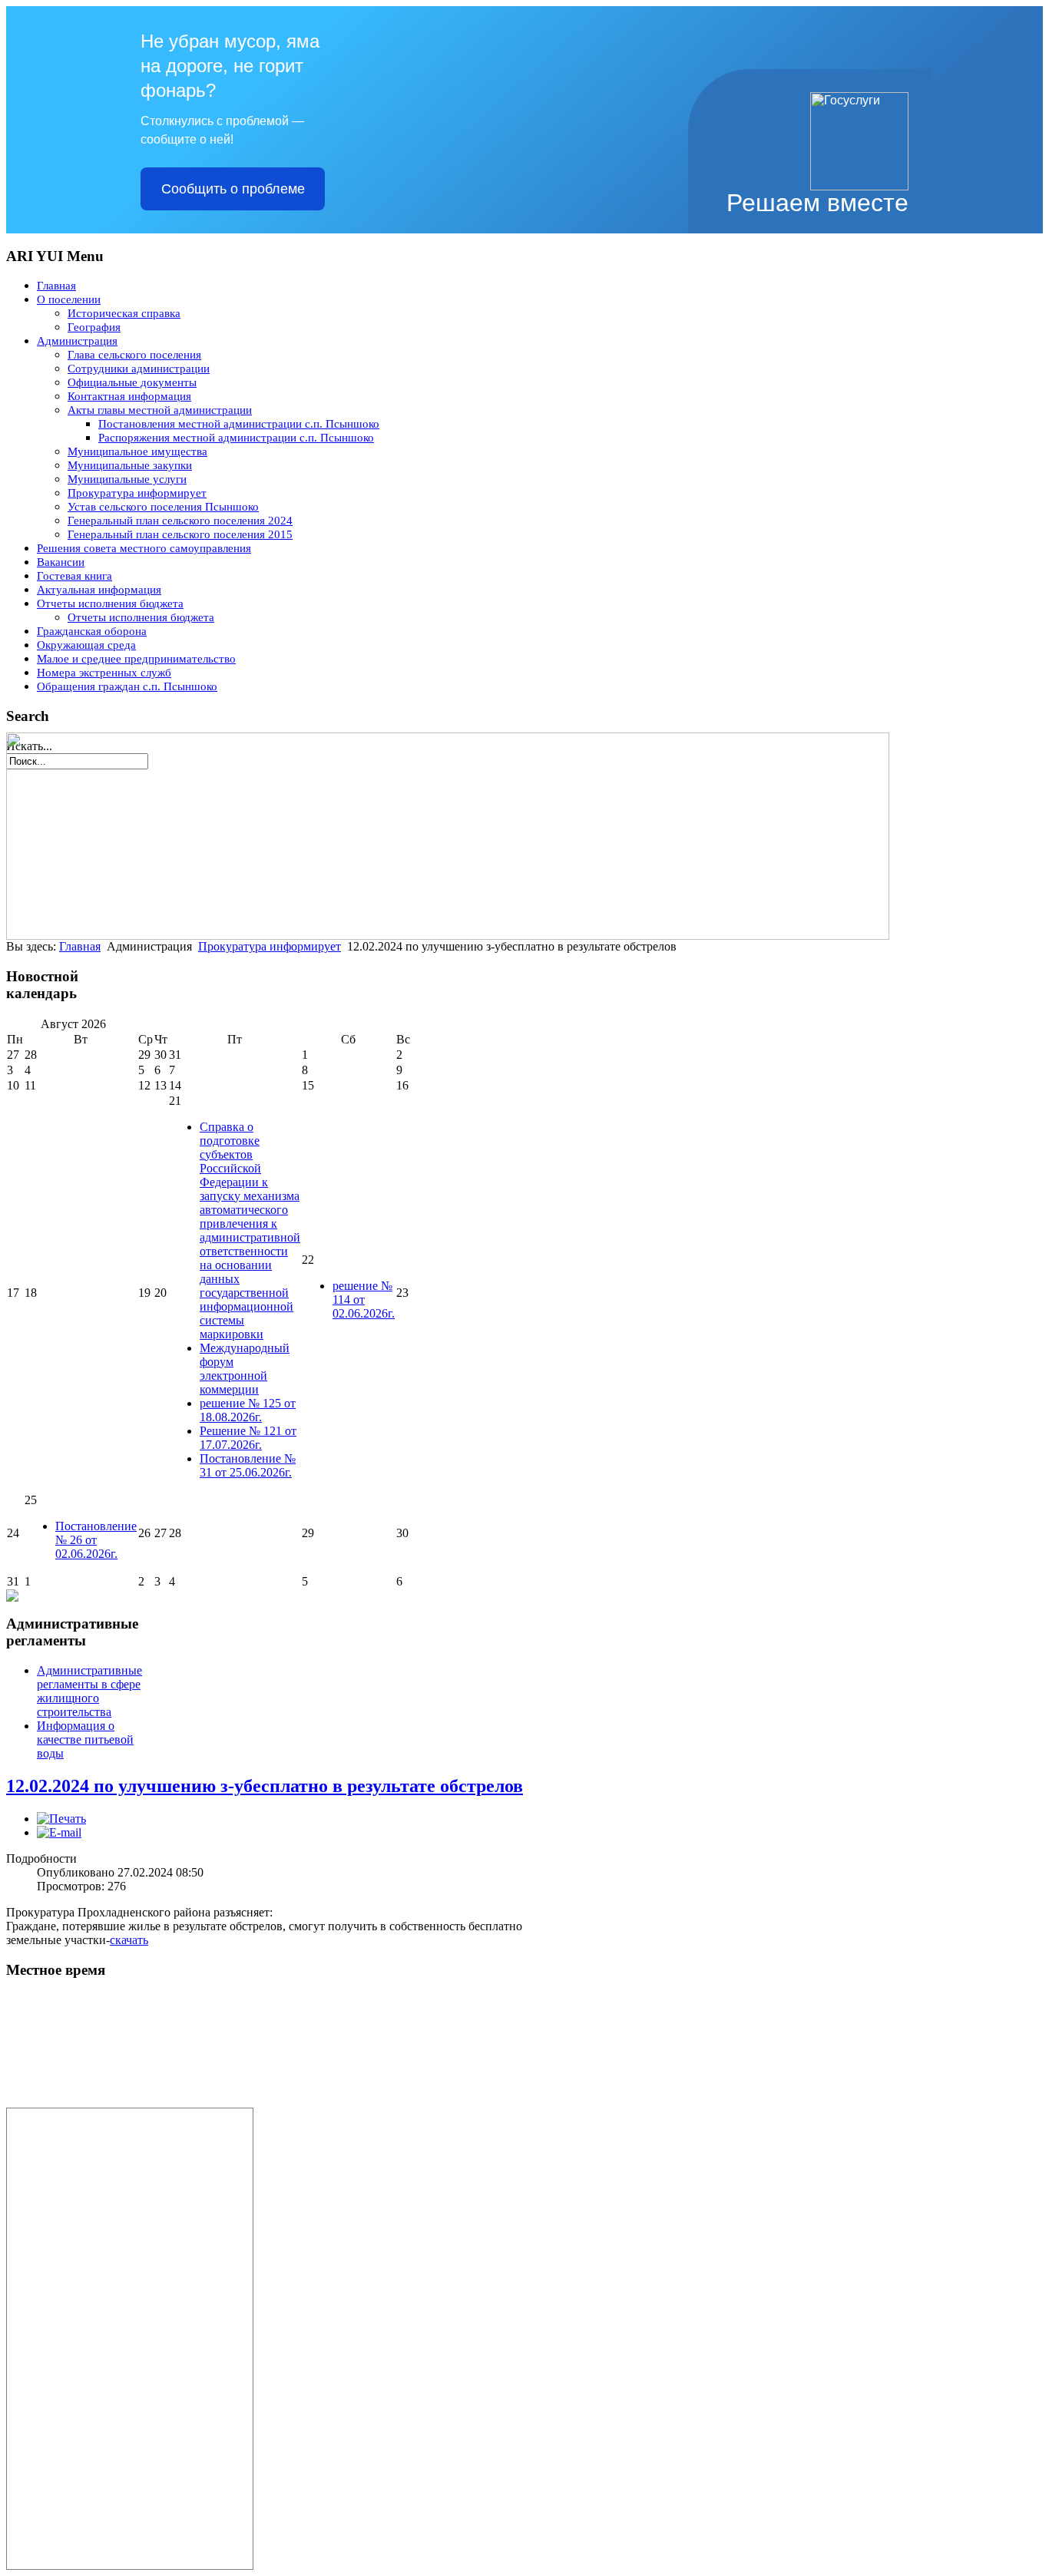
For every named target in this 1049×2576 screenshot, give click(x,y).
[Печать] (61, 1819)
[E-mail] (59, 1832)
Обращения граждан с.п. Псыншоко (127, 686)
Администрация (77, 341)
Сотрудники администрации (139, 369)
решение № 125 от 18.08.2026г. (248, 1410)
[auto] (121, 2103)
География (94, 327)
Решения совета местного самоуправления (144, 548)
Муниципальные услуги (127, 479)
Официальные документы (132, 382)
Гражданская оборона (92, 631)
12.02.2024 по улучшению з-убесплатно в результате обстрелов (265, 1786)
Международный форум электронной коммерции (245, 1369)
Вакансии (61, 562)
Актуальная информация (99, 590)
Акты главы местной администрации (160, 410)
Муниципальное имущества (137, 451)
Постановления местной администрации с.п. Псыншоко (239, 424)
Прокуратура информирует (137, 493)
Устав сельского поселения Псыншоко (163, 507)
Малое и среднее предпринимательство (136, 659)
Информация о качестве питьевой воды (85, 1739)
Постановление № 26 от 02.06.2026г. (96, 1540)
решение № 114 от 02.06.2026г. (364, 1300)
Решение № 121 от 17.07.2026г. (248, 1438)
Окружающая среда (86, 645)
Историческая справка (124, 313)
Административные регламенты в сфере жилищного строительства (89, 1691)
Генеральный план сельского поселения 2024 (180, 521)
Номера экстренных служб (104, 673)
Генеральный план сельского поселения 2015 (180, 534)
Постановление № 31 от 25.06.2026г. (248, 1465)
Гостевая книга (74, 576)
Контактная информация (129, 396)
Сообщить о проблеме (233, 189)
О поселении (69, 299)
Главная (56, 286)
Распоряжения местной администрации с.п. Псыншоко (236, 438)
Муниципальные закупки (130, 465)
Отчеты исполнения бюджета (110, 603)
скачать (129, 1940)
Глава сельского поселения (134, 355)
